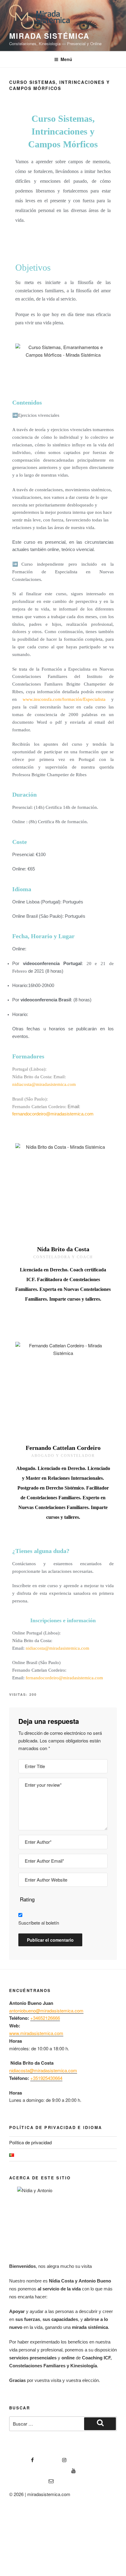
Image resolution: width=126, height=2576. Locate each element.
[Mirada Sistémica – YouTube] (43, 2469)
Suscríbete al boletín (39, 1923)
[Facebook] (22, 2458)
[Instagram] (54, 2458)
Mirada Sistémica (49, 36)
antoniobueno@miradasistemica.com (46, 2010)
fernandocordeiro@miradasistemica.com (53, 1114)
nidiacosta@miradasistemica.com (44, 1084)
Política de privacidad (30, 2142)
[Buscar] (100, 2424)
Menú (66, 59)
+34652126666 (45, 2018)
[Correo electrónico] (31, 2479)
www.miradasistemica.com (36, 2033)
